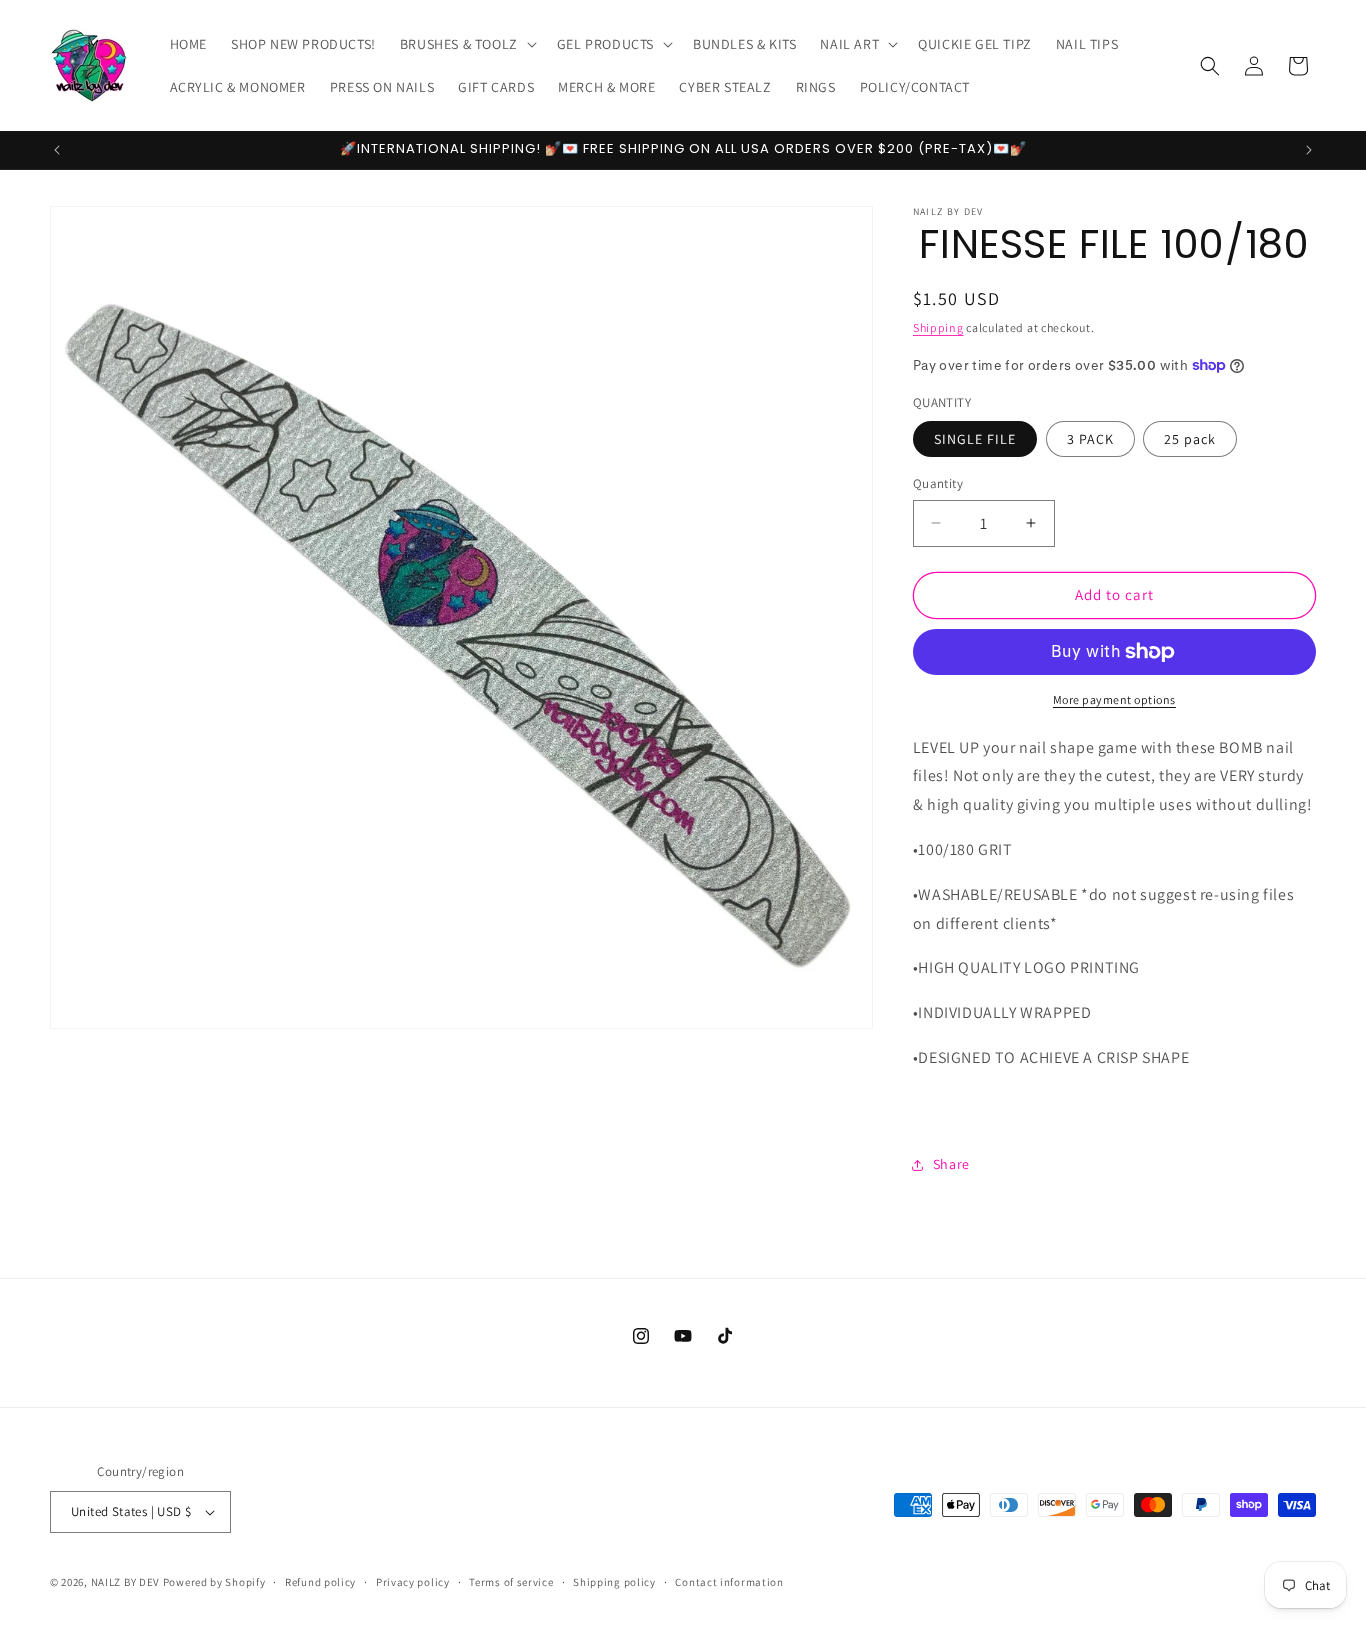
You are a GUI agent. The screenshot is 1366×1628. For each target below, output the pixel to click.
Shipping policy (614, 1582)
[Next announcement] (1309, 150)
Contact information (729, 1582)
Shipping (938, 327)
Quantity (938, 483)
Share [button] (951, 1164)
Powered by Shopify (214, 1582)
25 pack (1190, 439)
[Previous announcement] (57, 150)
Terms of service (511, 1582)
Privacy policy (413, 1582)
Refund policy (320, 1582)
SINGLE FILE (975, 439)
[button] (466, 44)
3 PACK (1090, 439)
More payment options (1114, 699)
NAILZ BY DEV (125, 1582)
